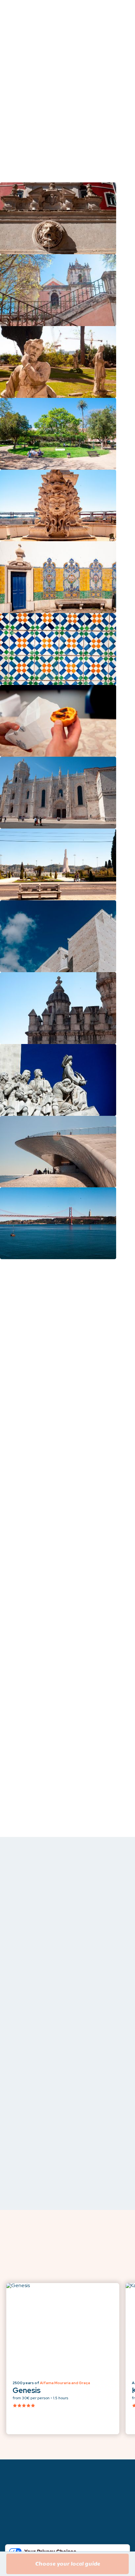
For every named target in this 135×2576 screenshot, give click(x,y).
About (14, 2496)
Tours (13, 2485)
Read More (72, 122)
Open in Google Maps (53, 1625)
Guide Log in (21, 2516)
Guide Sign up (22, 2527)
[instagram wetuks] (78, 2539)
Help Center (20, 2506)
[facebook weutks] (28, 2539)
